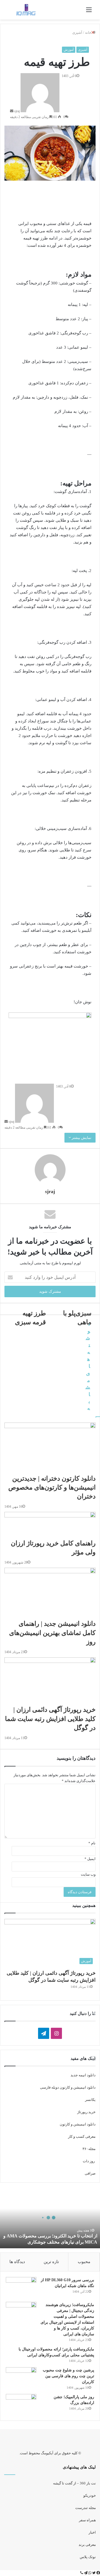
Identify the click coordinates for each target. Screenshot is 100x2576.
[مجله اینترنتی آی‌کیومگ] (26, 10)
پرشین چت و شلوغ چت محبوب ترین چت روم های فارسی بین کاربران (68, 2376)
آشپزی (83, 50)
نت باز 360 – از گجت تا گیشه (74, 2483)
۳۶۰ (85, 2149)
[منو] (89, 12)
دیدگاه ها (17, 2262)
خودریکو (90, 2495)
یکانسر (90, 2100)
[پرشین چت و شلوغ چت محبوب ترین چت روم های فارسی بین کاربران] (21, 2378)
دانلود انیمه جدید (83, 2075)
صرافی (90, 2173)
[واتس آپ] (89, 2573)
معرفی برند (87, 2545)
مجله (92, 2149)
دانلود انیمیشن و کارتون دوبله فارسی (68, 2087)
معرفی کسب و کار (81, 2136)
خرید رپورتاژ (86, 2112)
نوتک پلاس (88, 2557)
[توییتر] (93, 2573)
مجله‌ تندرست (86, 2508)
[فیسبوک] (98, 2573)
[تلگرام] (85, 2573)
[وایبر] (82, 2573)
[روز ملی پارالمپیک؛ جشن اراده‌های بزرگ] (21, 2404)
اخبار (92, 2532)
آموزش (69, 50)
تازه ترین (51, 2262)
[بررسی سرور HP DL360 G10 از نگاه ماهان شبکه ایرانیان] (21, 2287)
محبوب (84, 2262)
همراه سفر (87, 2520)
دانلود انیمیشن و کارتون (78, 2124)
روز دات (89, 2161)
